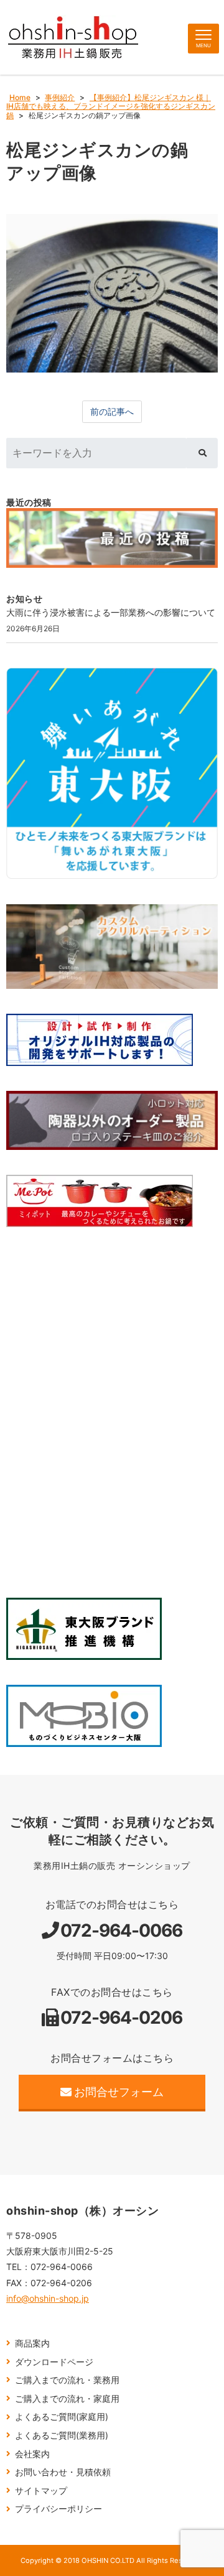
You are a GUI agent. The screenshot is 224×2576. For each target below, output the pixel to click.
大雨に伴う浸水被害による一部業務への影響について (111, 612)
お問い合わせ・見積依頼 (63, 2472)
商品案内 (32, 2343)
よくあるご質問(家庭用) (62, 2416)
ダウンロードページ (54, 2362)
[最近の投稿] (112, 538)
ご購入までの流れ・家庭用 (67, 2398)
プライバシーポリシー (58, 2509)
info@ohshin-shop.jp (48, 2298)
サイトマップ (41, 2490)
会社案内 (32, 2454)
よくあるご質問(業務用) (62, 2435)
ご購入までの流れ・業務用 (67, 2380)
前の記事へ (112, 411)
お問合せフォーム (119, 2092)
